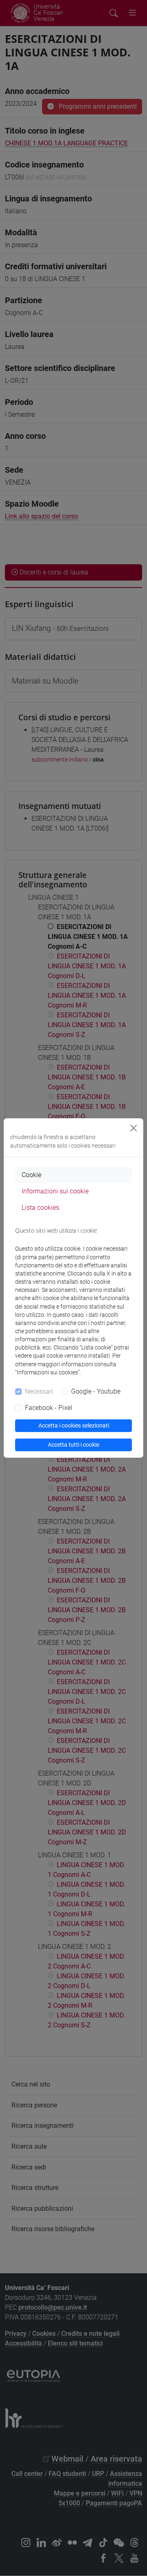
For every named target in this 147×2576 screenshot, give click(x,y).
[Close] (134, 1128)
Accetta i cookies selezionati (74, 1425)
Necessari (39, 1391)
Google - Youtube (96, 1391)
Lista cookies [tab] (40, 1208)
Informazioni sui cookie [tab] (55, 1191)
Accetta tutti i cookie (73, 1445)
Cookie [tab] (31, 1175)
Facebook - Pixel (49, 1408)
